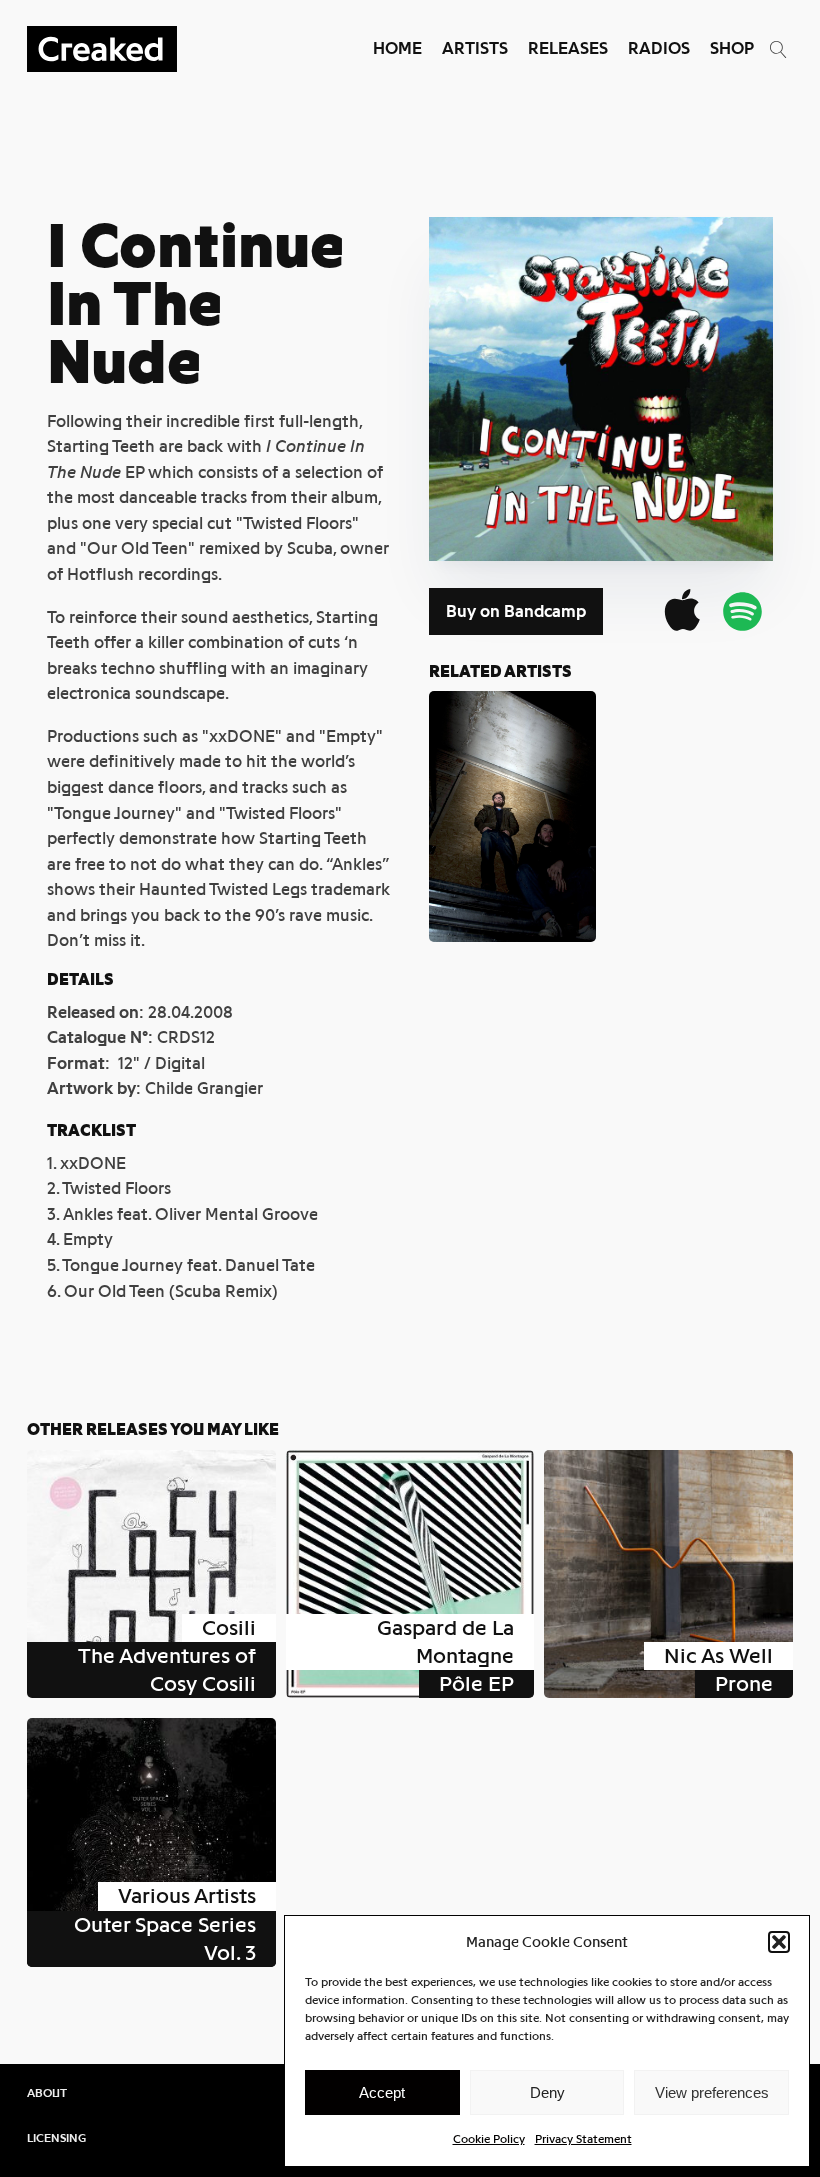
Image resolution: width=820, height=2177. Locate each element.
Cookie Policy (489, 2139)
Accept (382, 2092)
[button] (779, 1942)
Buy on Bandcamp (516, 611)
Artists (475, 48)
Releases (568, 48)
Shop (732, 48)
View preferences (712, 2092)
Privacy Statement (583, 2139)
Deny (547, 2092)
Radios (659, 48)
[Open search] (778, 49)
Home (397, 48)
